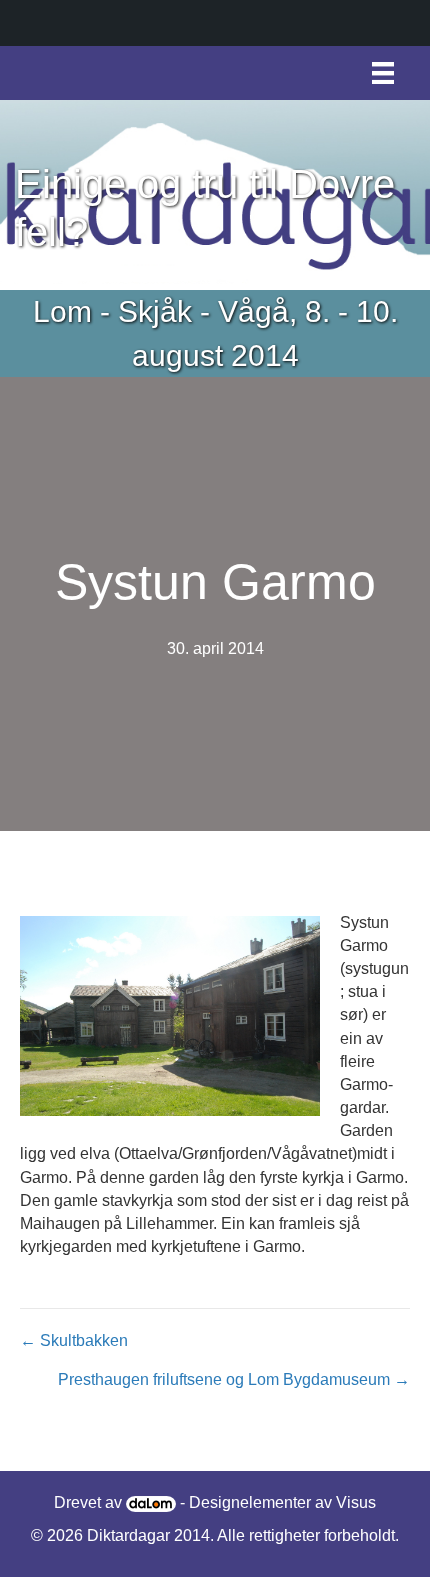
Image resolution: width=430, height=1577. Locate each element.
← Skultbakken (74, 1340)
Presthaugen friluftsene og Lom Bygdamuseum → (234, 1379)
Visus (356, 1502)
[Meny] (383, 73)
